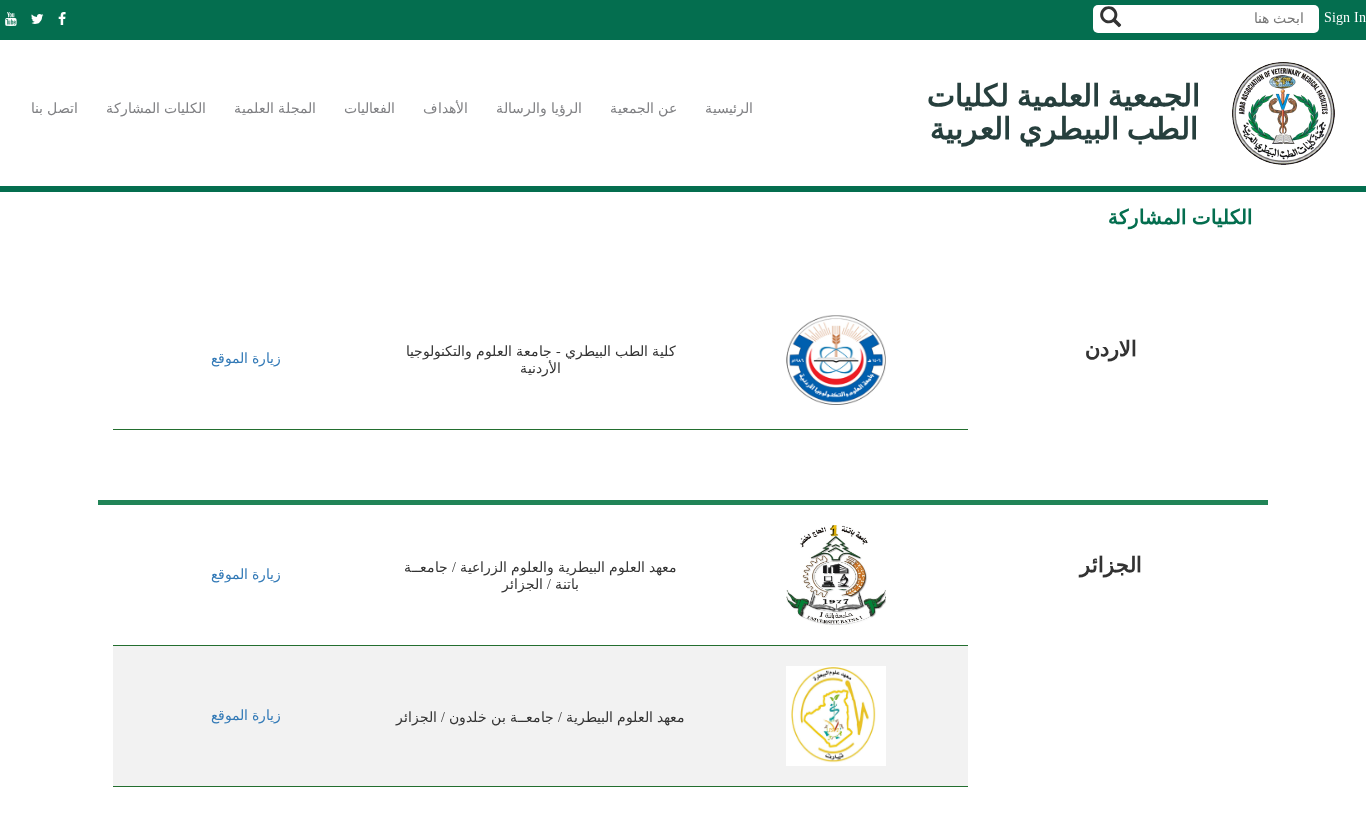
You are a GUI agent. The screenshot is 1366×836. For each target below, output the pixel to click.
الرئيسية (729, 108)
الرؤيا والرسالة (539, 108)
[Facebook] (67, 19)
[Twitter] (42, 19)
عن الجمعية (643, 108)
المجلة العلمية (275, 108)
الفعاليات (369, 108)
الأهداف (445, 108)
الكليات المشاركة (156, 108)
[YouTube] (16, 19)
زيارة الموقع (246, 358)
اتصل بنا (54, 108)
